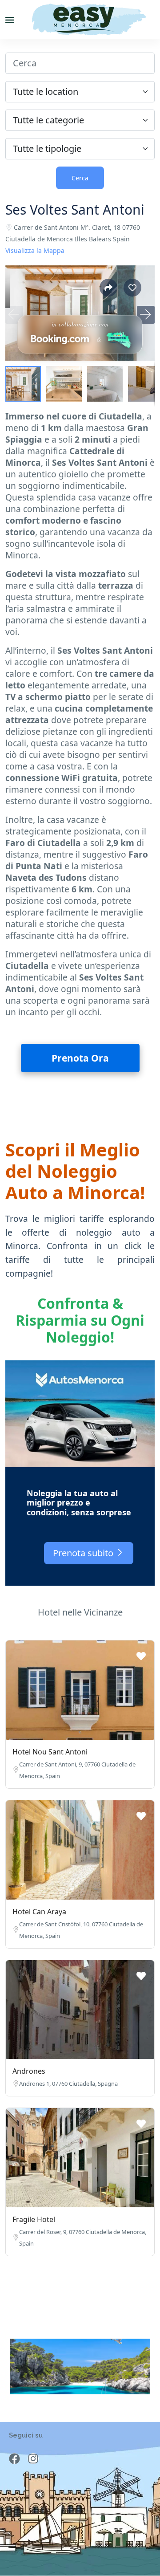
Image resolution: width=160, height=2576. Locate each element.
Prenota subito (84, 1553)
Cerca (80, 178)
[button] (146, 315)
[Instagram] (33, 2459)
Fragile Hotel (34, 2219)
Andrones (29, 2071)
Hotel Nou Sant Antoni (50, 1752)
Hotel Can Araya (39, 1912)
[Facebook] (14, 2459)
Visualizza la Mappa (35, 250)
